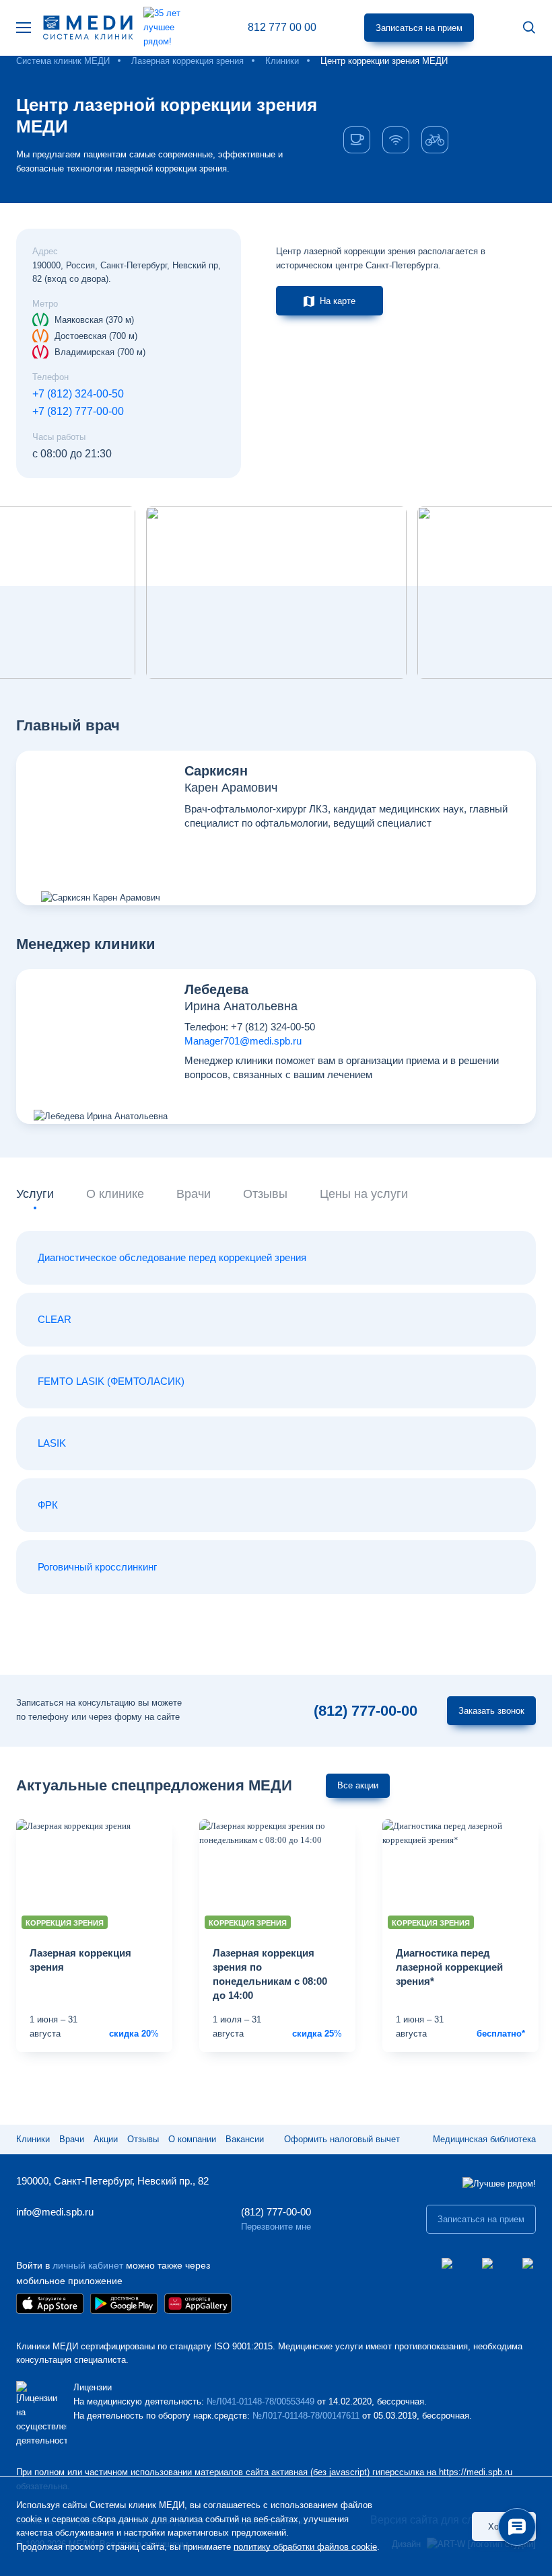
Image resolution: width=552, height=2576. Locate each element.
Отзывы (265, 1194)
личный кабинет (88, 2265)
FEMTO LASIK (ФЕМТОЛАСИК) (111, 1381)
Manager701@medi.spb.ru (243, 1041)
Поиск (529, 28)
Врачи (194, 1194)
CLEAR (55, 1319)
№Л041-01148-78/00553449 (261, 2401)
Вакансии (245, 2139)
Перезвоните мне (276, 2227)
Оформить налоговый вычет (342, 2139)
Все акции (358, 1785)
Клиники (33, 2139)
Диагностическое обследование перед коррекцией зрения (172, 1257)
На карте (338, 301)
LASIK (52, 1443)
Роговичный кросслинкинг (97, 1567)
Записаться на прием (419, 28)
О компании (192, 2139)
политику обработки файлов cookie (305, 2547)
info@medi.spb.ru (55, 2212)
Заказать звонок (491, 1711)
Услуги (35, 1194)
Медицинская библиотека (484, 2139)
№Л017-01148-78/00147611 (306, 2416)
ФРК (48, 1505)
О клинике (115, 1194)
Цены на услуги (364, 1194)
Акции (106, 2139)
